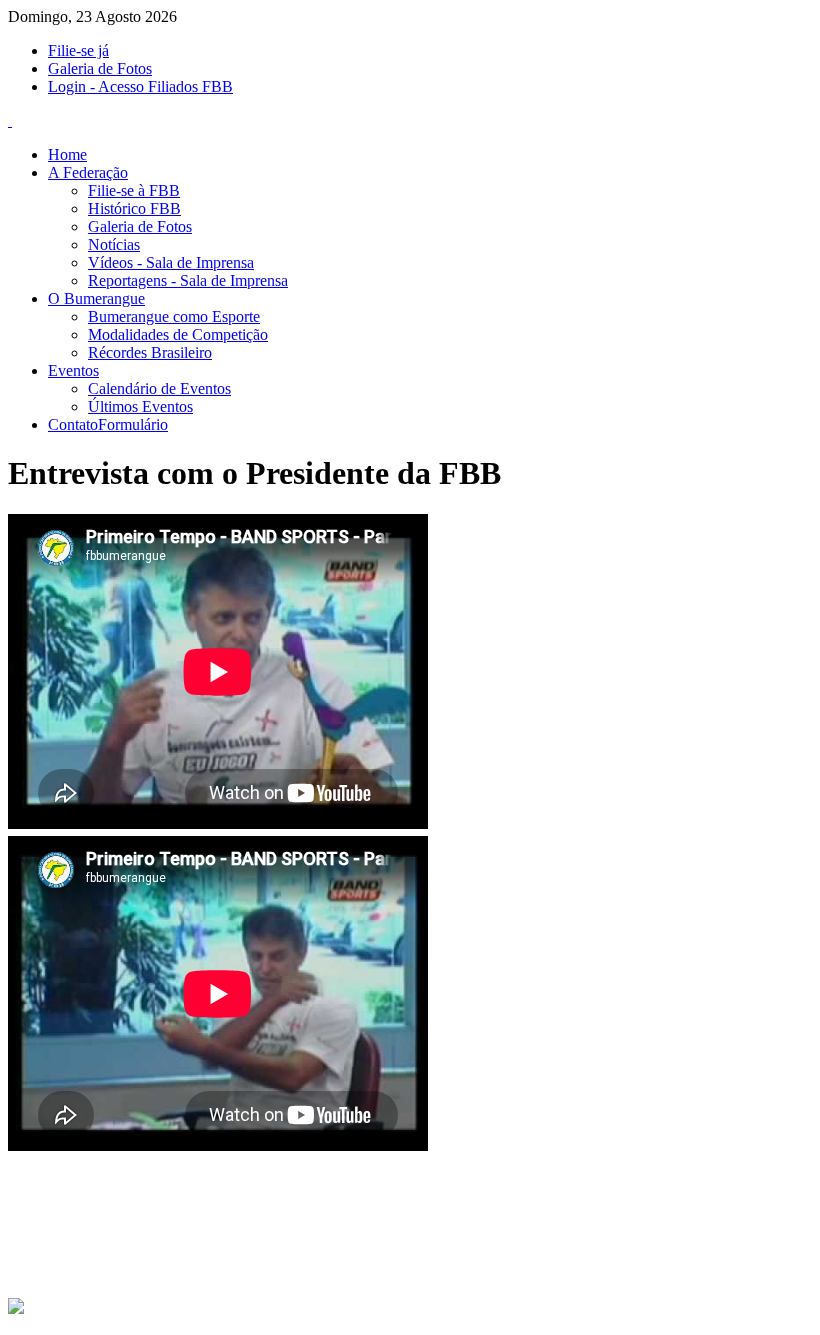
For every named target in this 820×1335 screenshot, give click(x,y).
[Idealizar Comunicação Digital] (16, 1310)
